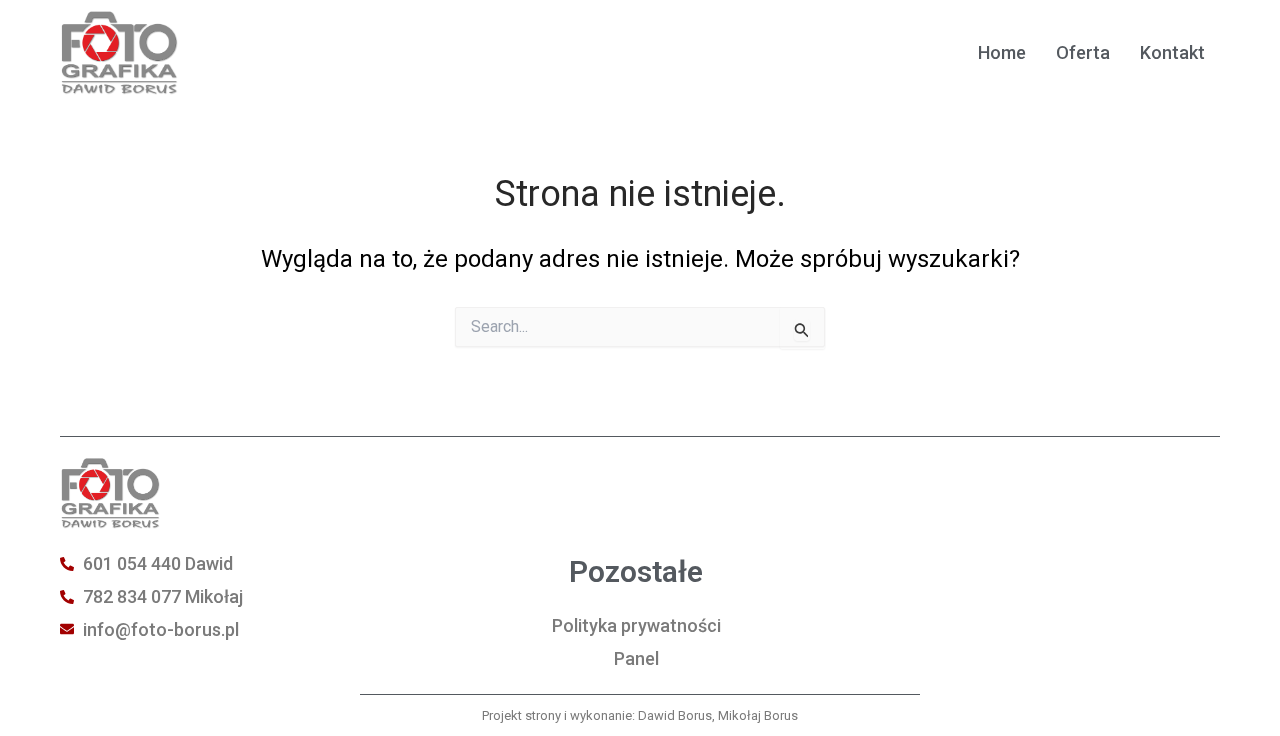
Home (1002, 52)
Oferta (1083, 52)
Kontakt (1172, 52)
